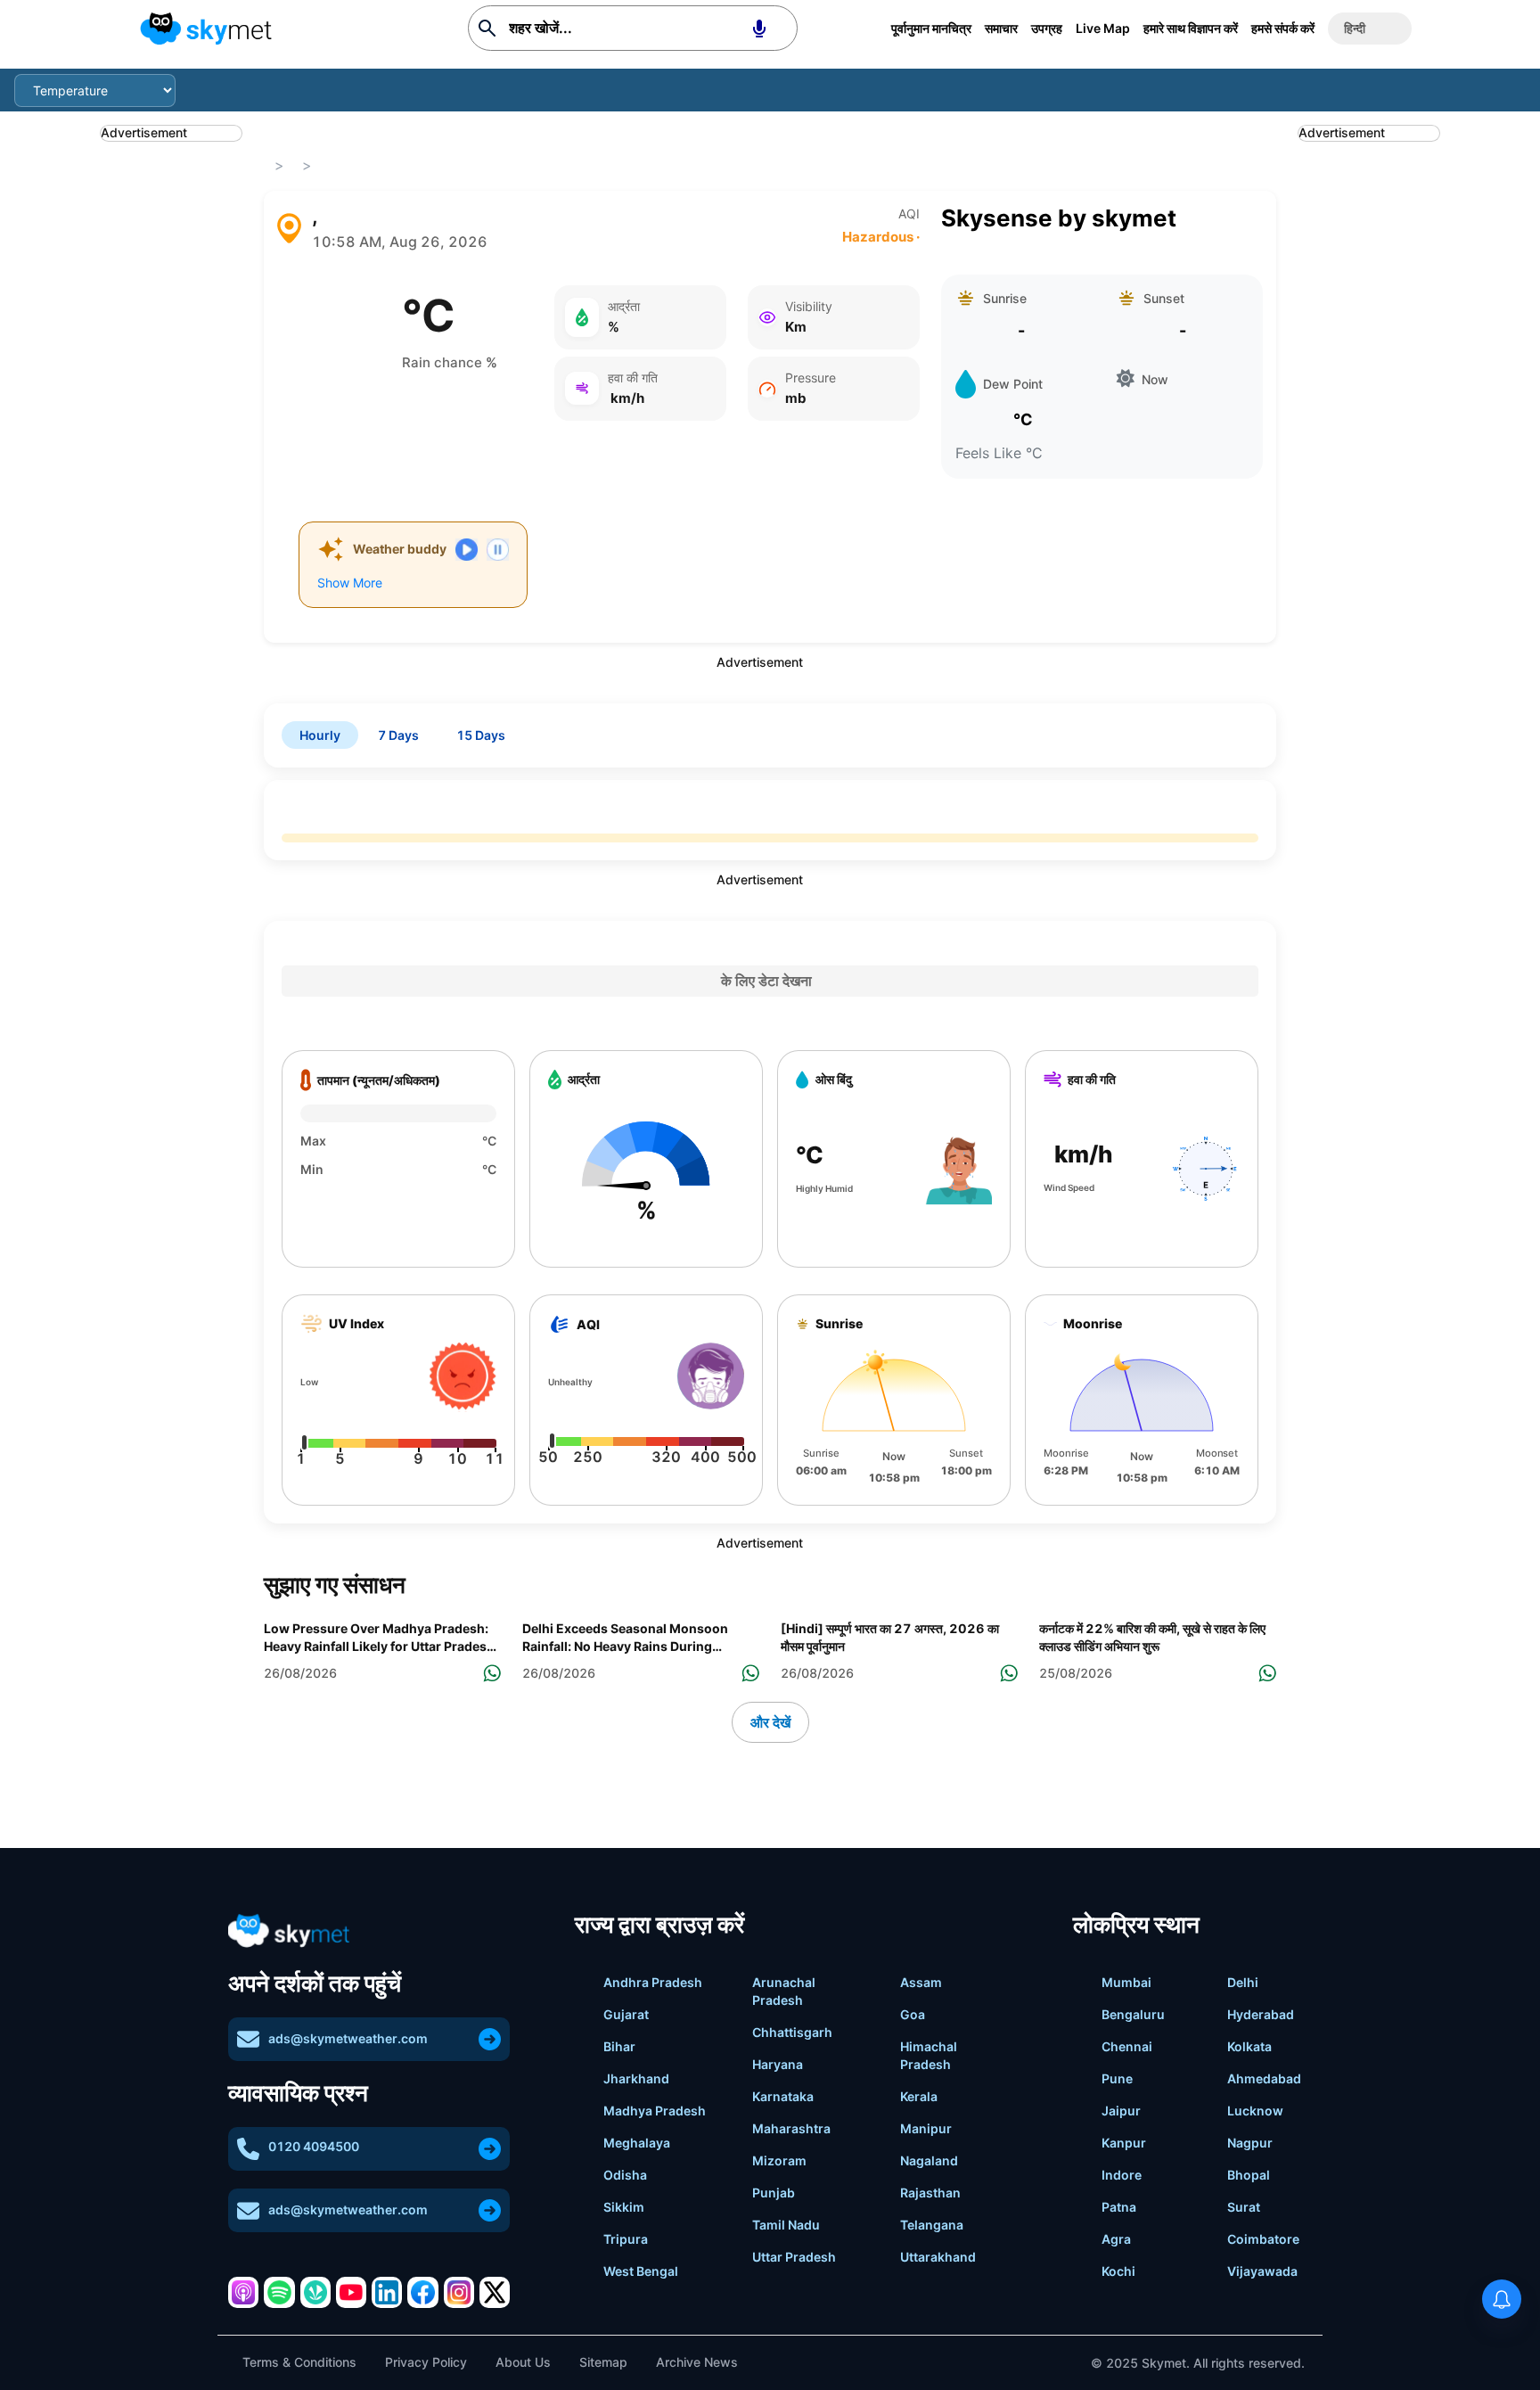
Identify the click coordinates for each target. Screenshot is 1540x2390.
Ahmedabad (1264, 2078)
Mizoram (779, 2160)
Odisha (625, 2175)
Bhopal (1249, 2175)
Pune (1117, 2078)
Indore (1122, 2175)
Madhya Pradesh (655, 2111)
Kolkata (1249, 2046)
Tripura (626, 2239)
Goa (913, 2014)
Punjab (774, 2193)
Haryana (778, 2064)
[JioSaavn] (315, 2292)
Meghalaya (637, 2143)
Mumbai (1126, 1982)
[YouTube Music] (351, 2292)
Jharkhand (636, 2078)
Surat (1244, 2207)
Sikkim (624, 2207)
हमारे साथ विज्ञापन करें (1191, 28)
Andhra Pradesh (653, 1982)
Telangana (932, 2225)
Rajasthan (930, 2193)
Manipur (926, 2128)
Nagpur (1250, 2143)
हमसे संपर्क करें (1283, 28)
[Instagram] (459, 2292)
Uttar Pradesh (794, 2257)
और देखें (770, 1722)
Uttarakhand (938, 2257)
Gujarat (626, 2014)
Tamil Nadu (786, 2225)
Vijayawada (1262, 2271)
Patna (1119, 2207)
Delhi (1243, 1982)
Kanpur (1124, 2143)
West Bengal (641, 2271)
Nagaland (929, 2160)
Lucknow (1255, 2111)
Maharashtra (791, 2128)
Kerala (919, 2096)
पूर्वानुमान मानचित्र (931, 28)
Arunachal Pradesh (784, 1991)
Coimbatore (1263, 2239)
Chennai (1127, 2046)
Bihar (619, 2046)
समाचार (1001, 28)
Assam (921, 1982)
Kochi (1118, 2271)
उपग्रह (1047, 28)
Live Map (1103, 28)
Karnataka (783, 2096)
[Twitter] (495, 2292)
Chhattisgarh (792, 2032)
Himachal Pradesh (929, 2055)
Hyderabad (1261, 2014)
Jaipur (1121, 2111)
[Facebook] (422, 2292)
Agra (1116, 2239)
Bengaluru (1133, 2014)
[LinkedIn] (387, 2292)
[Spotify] (279, 2292)
